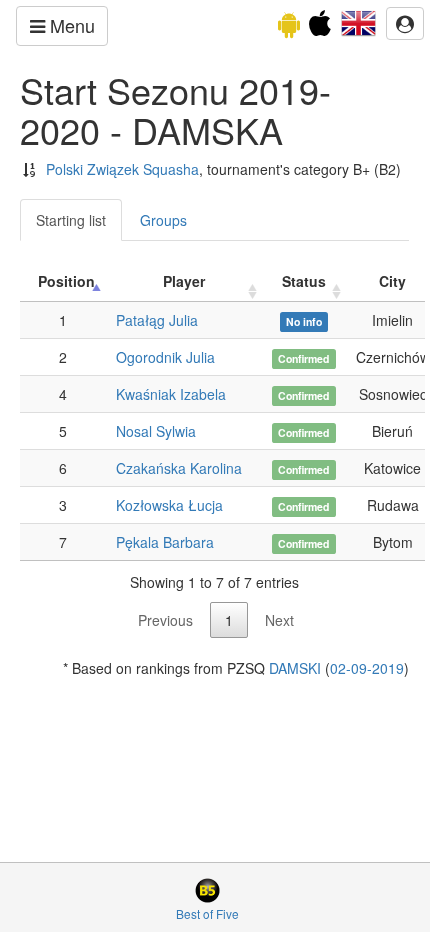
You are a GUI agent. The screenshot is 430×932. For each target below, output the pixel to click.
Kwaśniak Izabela (171, 394)
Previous (165, 620)
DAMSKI (295, 668)
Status (304, 281)
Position (66, 281)
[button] (358, 21)
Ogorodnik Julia (165, 357)
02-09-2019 (367, 668)
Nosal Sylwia (156, 431)
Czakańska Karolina (179, 468)
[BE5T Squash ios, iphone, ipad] (320, 28)
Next (279, 620)
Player (184, 281)
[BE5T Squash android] (289, 28)
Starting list (71, 220)
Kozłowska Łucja (169, 505)
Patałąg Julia (157, 320)
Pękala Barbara (165, 542)
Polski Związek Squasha (122, 169)
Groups (163, 220)
